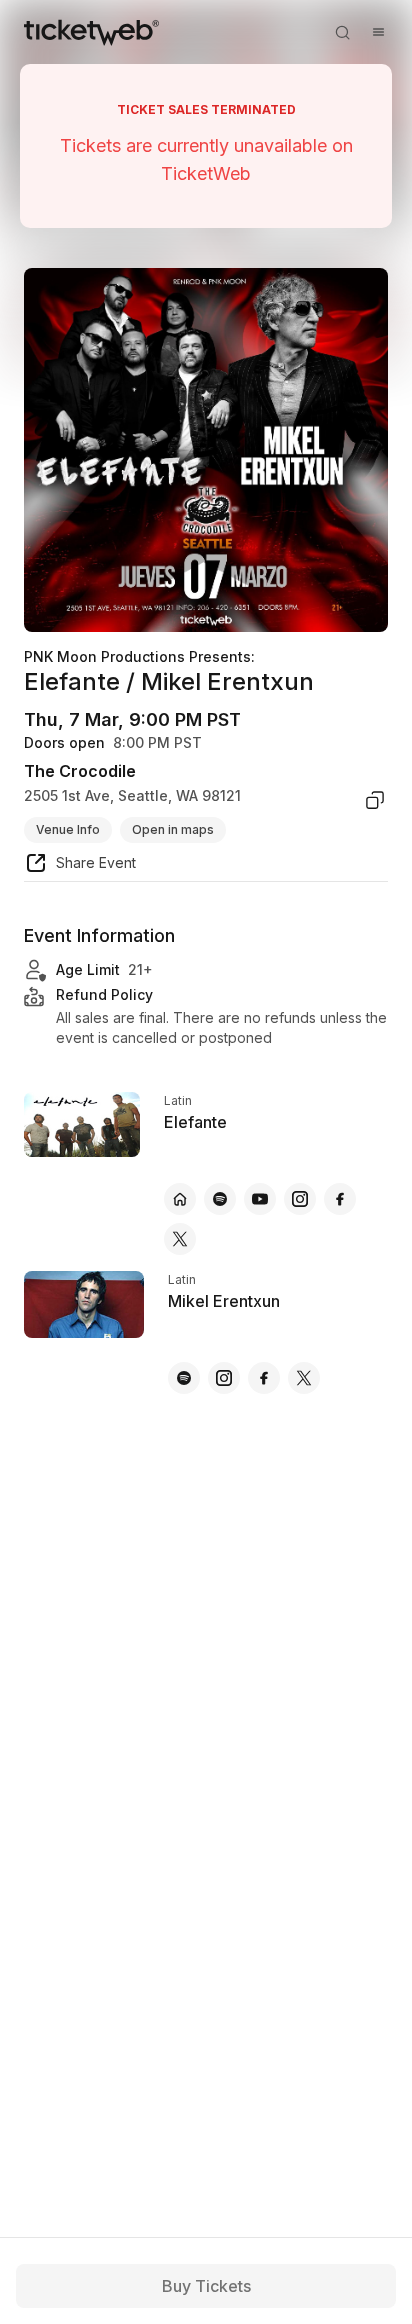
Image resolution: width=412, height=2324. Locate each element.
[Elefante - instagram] (300, 1199)
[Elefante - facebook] (340, 1199)
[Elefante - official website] (180, 1199)
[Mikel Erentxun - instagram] (224, 1378)
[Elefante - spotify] (220, 1199)
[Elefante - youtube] (260, 1199)
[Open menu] (378, 32)
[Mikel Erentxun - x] (304, 1378)
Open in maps (173, 829)
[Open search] (342, 32)
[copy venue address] (375, 800)
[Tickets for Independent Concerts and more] (91, 32)
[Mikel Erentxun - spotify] (184, 1378)
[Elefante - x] (180, 1239)
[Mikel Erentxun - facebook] (264, 1378)
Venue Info (68, 829)
